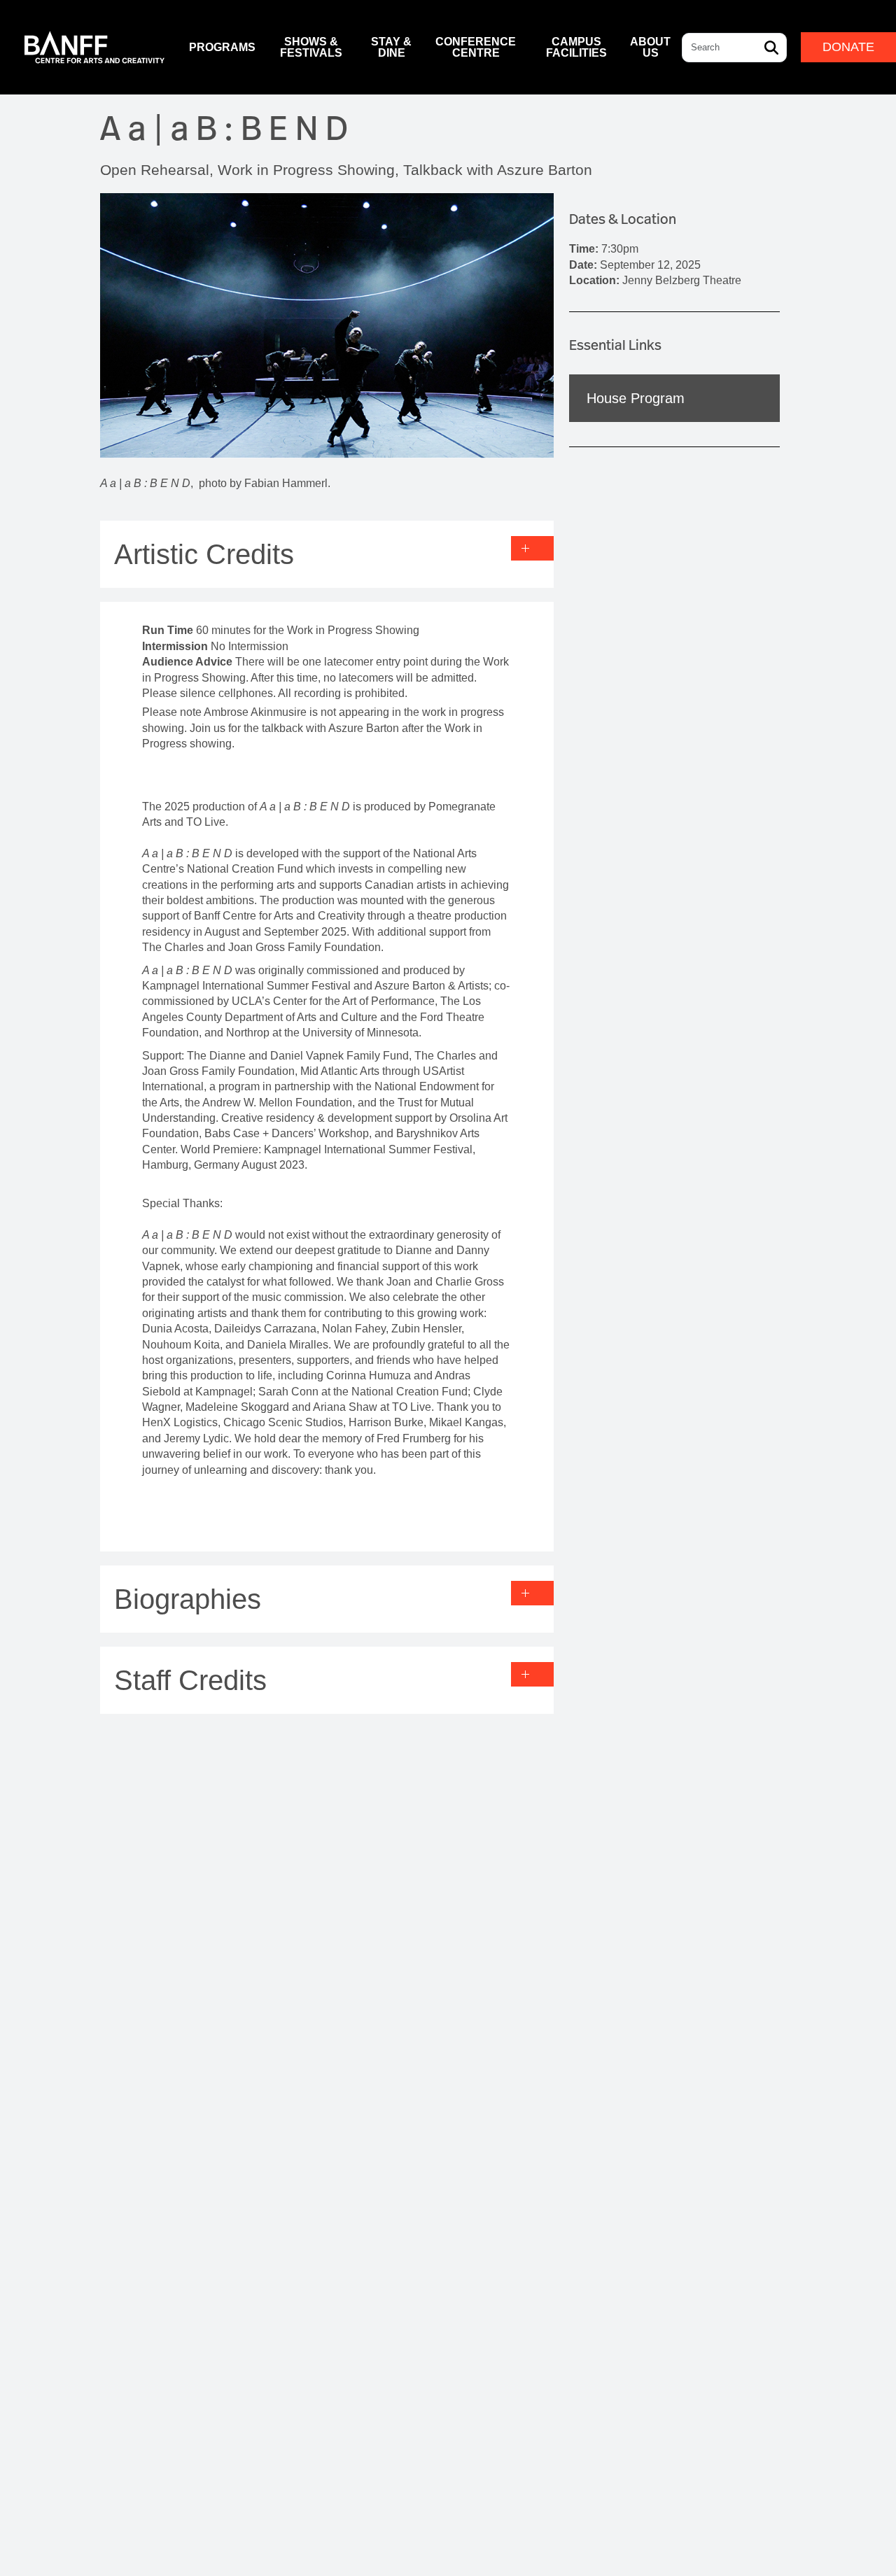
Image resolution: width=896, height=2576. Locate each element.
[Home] (94, 47)
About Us (650, 47)
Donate (848, 47)
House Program (636, 398)
